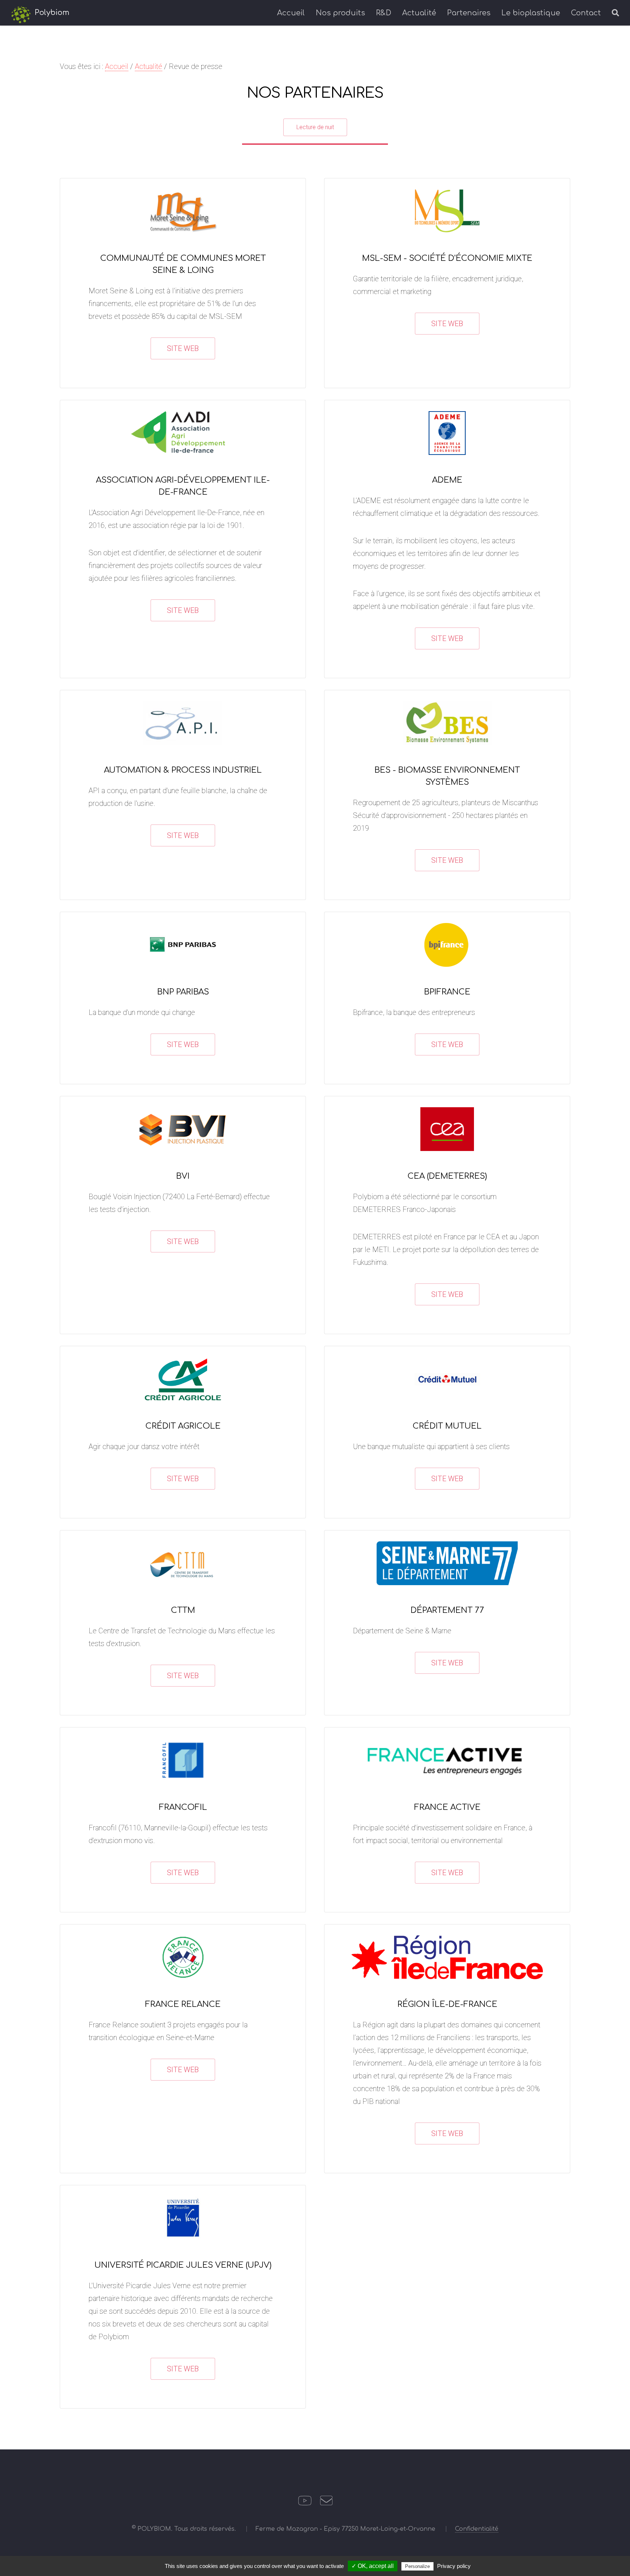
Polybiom (51, 13)
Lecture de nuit (315, 127)
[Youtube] (305, 2503)
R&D (384, 13)
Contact (586, 13)
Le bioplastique (531, 13)
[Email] (326, 2503)
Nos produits (340, 13)
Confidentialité (477, 2529)
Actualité (419, 13)
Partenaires (469, 13)
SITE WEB (183, 348)
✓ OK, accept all (373, 2566)
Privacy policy (454, 2566)
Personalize (417, 2566)
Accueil (291, 13)
